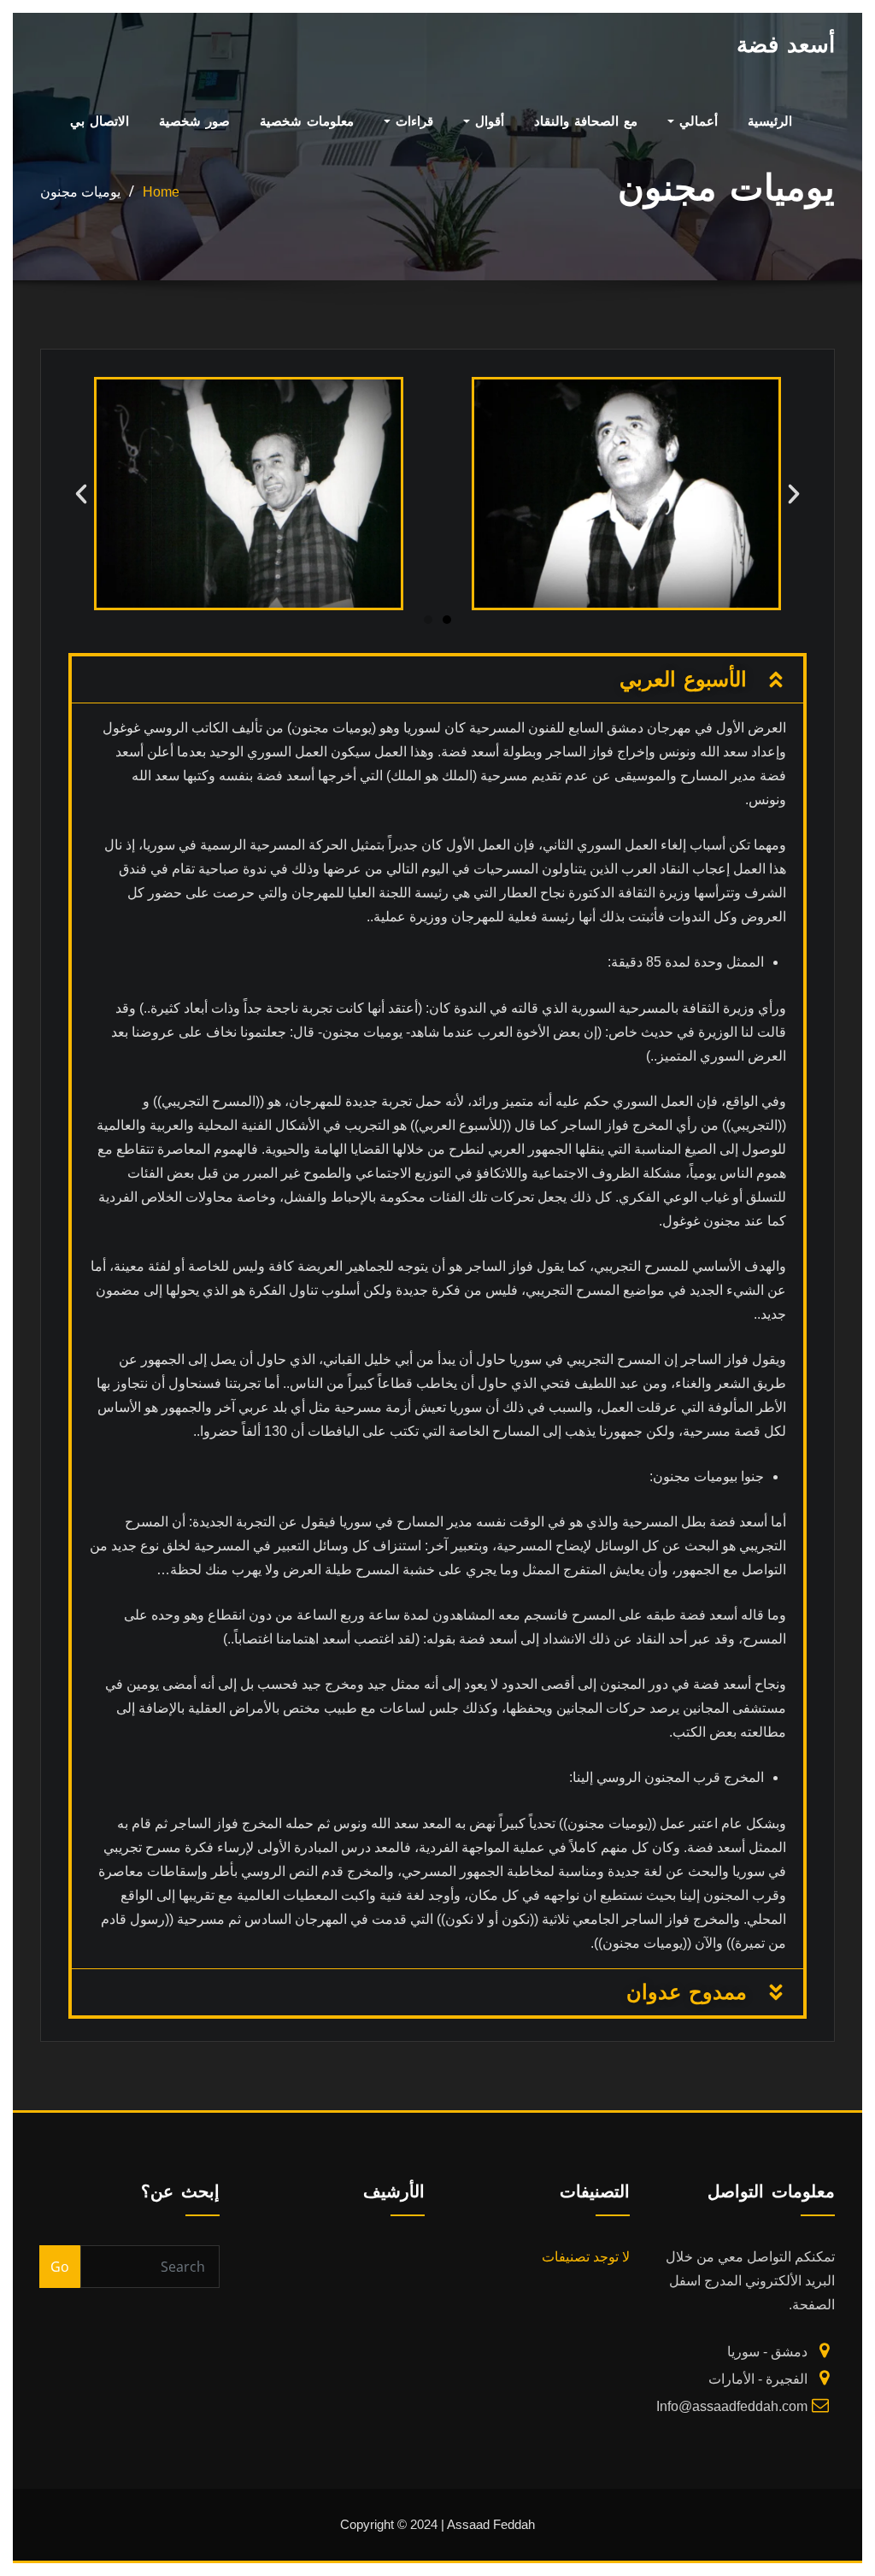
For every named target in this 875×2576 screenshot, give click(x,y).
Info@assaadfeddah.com (732, 2406)
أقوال (487, 121)
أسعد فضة (786, 44)
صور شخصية (194, 121)
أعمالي (696, 121)
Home (161, 192)
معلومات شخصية (307, 121)
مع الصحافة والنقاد (586, 121)
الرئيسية (770, 121)
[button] (81, 494)
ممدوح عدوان (687, 1992)
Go (60, 2267)
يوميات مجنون (80, 192)
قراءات (412, 121)
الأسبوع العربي (683, 679)
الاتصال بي (100, 121)
